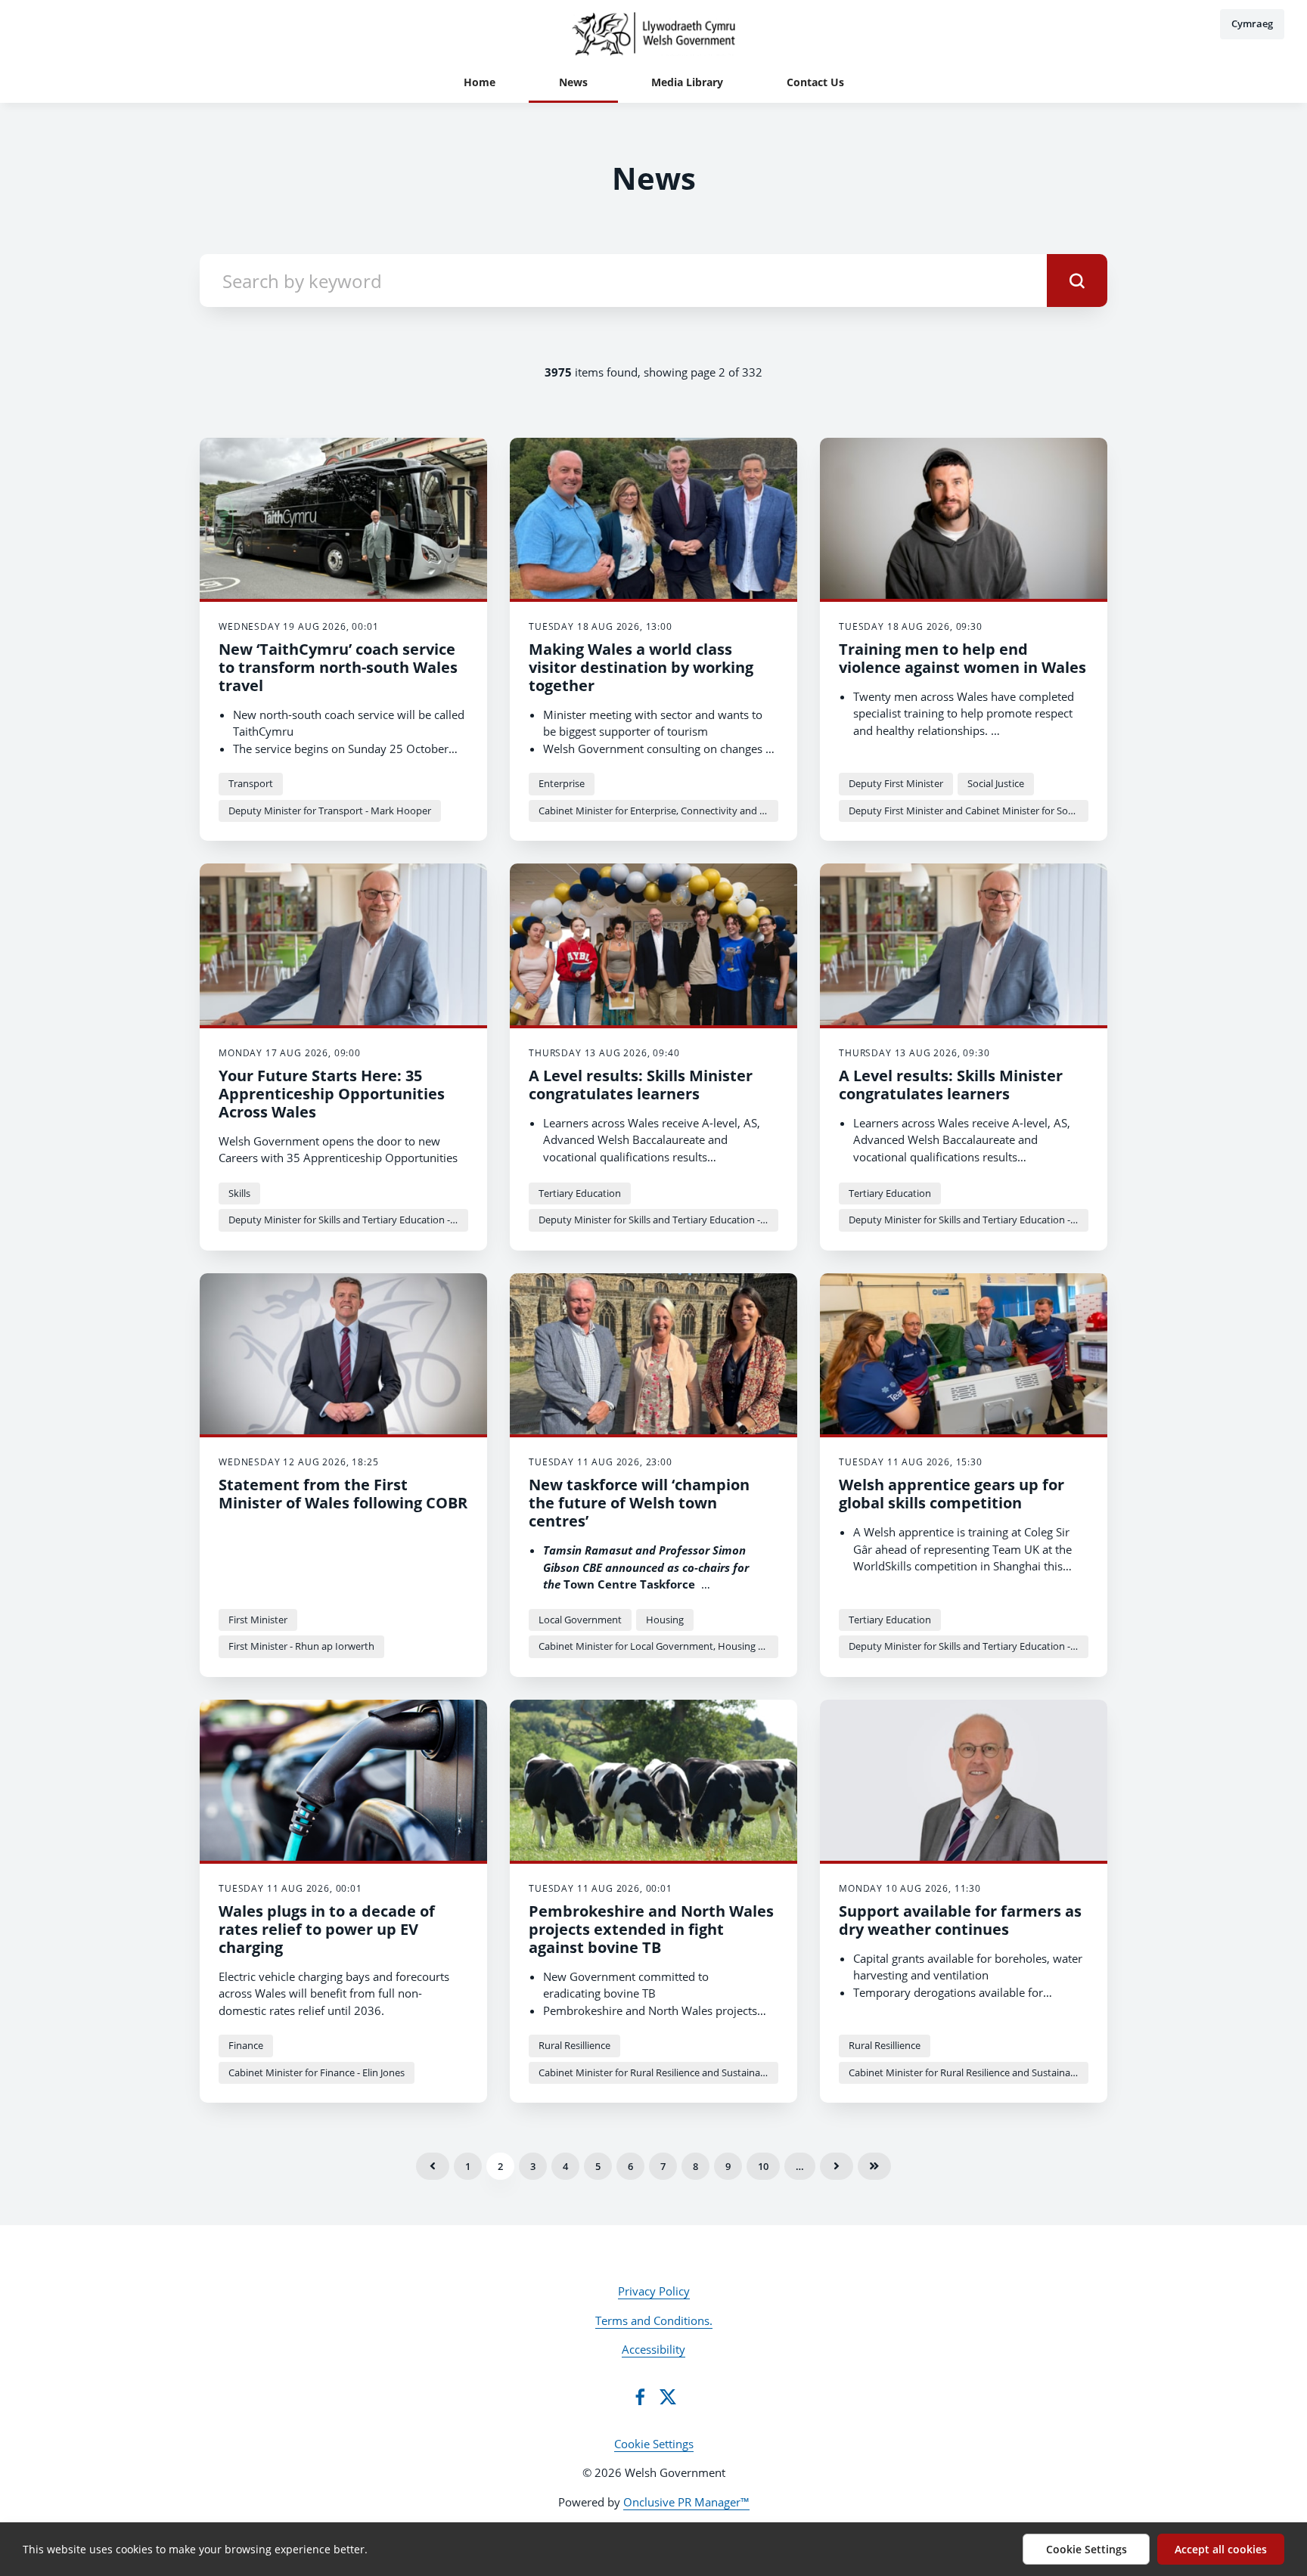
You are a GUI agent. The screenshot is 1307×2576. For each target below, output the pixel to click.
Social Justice (996, 783)
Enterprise (562, 783)
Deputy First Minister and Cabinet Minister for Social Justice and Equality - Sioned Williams (969, 811)
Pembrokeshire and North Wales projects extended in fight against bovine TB (651, 1929)
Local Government (580, 1620)
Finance (246, 2045)
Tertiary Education (580, 1193)
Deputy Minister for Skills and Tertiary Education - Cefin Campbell (348, 1220)
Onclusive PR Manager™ (686, 2502)
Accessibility (653, 2349)
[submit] (1077, 281)
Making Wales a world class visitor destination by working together (641, 667)
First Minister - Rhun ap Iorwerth (301, 1646)
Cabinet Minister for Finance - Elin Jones (317, 2072)
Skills (239, 1193)
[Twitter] (668, 2397)
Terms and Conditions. (654, 2320)
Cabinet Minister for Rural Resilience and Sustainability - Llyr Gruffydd (658, 2072)
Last (874, 2166)
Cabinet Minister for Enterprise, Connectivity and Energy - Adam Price (658, 811)
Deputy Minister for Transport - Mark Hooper (330, 811)
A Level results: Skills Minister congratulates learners (641, 1085)
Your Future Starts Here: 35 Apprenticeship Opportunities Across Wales (332, 1094)
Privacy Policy (654, 2291)
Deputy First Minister (896, 783)
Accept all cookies (1221, 2549)
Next (837, 2166)
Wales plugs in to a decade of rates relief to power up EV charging (327, 1929)
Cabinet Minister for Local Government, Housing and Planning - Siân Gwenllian (658, 1646)
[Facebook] (640, 2397)
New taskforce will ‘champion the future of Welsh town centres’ (639, 1503)
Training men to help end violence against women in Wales (962, 658)
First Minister (258, 1620)
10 (763, 2166)
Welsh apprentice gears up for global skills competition (952, 1494)
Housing (665, 1620)
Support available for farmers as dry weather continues (960, 1920)
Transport (251, 783)
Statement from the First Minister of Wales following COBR (343, 1494)
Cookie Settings (654, 2444)
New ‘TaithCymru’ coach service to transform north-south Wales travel (338, 667)
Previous (433, 2166)
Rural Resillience (574, 2045)
